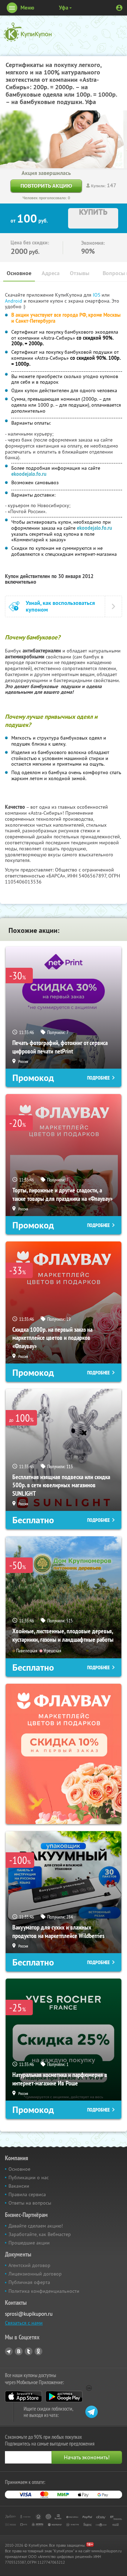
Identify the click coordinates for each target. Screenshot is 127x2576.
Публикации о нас (29, 2177)
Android (14, 301)
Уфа (64, 8)
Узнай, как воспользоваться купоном (60, 606)
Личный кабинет (119, 8)
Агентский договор (29, 2265)
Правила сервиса (27, 2194)
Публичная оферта (29, 2282)
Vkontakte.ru (19, 2351)
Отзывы (80, 273)
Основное (19, 273)
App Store (23, 2396)
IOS (97, 295)
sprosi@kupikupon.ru (29, 2314)
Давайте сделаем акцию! (36, 2226)
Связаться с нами (24, 2323)
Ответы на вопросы (30, 2203)
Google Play (64, 2396)
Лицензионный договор (35, 2274)
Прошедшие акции (29, 2243)
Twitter (29, 2351)
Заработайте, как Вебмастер (40, 2234)
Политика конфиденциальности (44, 2291)
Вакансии (19, 2186)
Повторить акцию (46, 186)
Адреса (51, 273)
